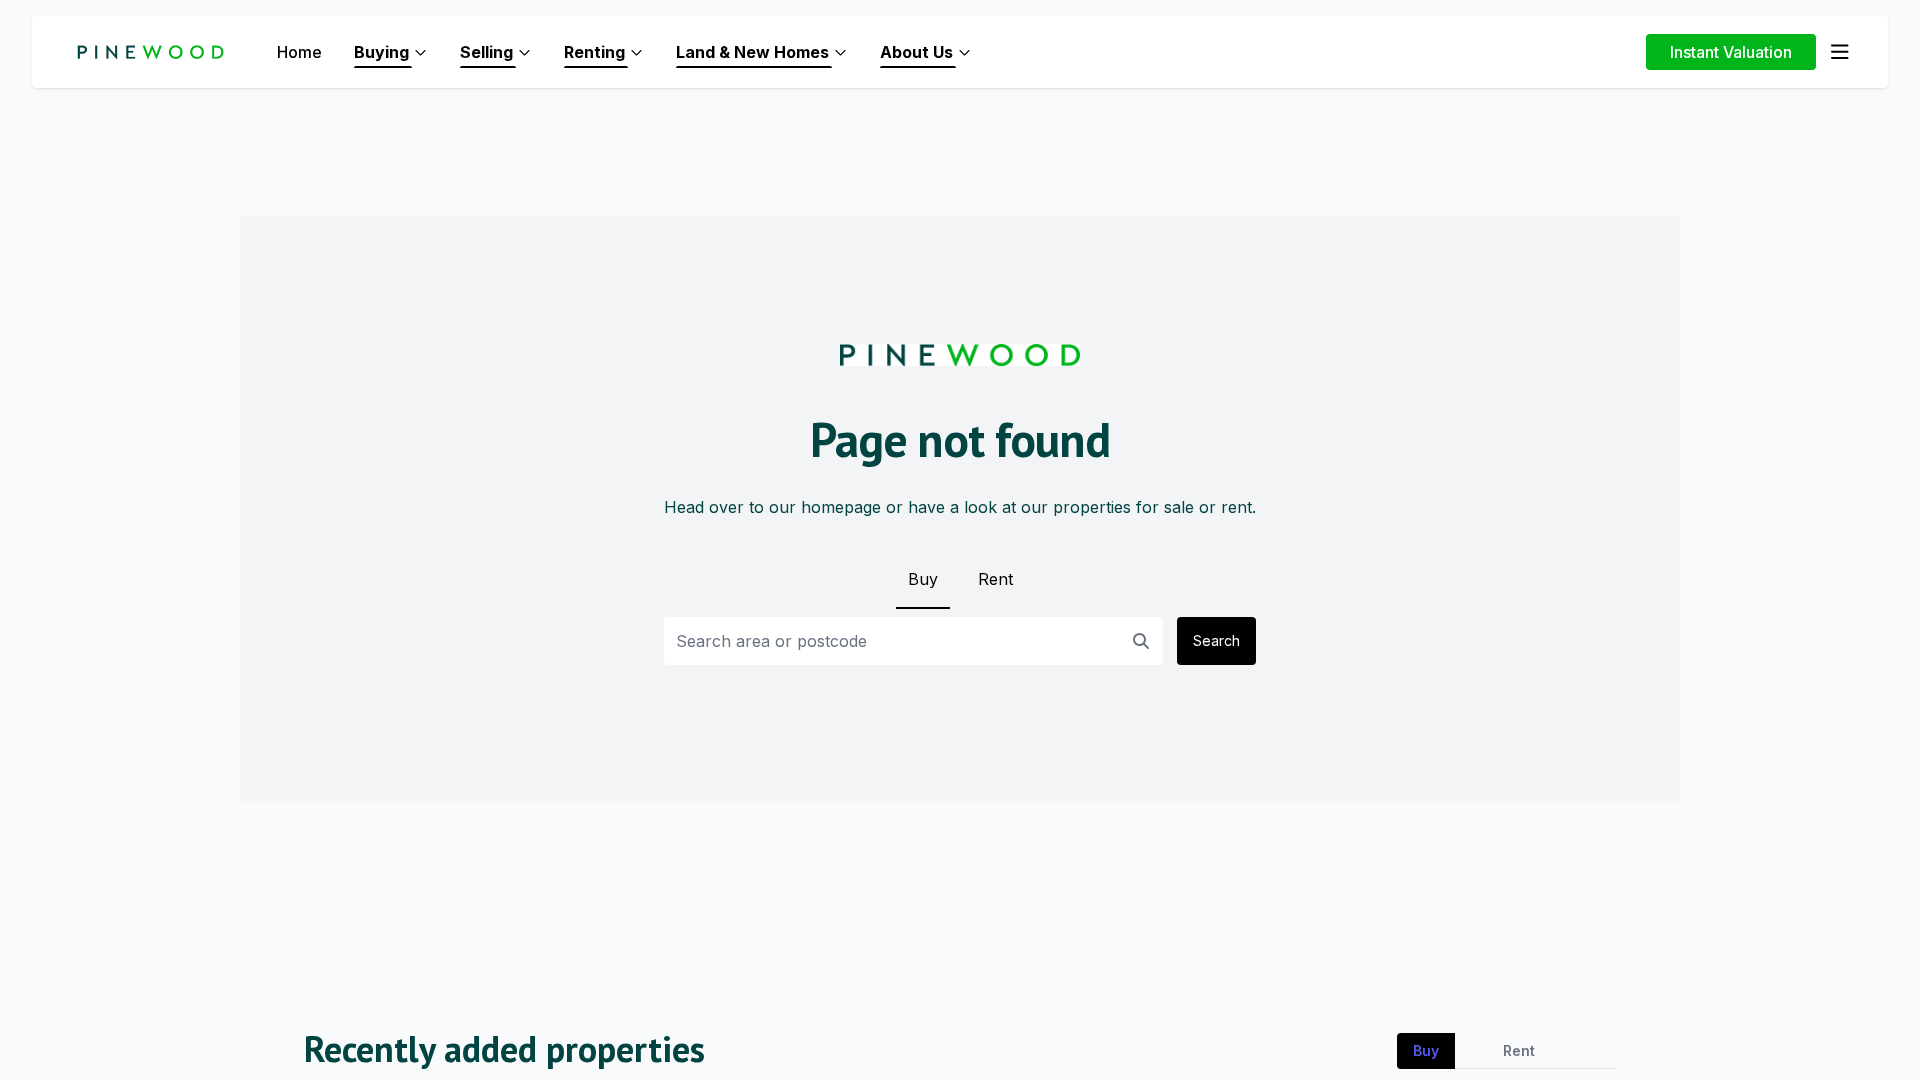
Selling (486, 52)
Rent (995, 579)
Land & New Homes (752, 52)
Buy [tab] (1426, 1050)
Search (1216, 640)
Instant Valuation (1731, 52)
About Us (916, 52)
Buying (381, 52)
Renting (594, 52)
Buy (923, 579)
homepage (841, 507)
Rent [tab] (1519, 1050)
